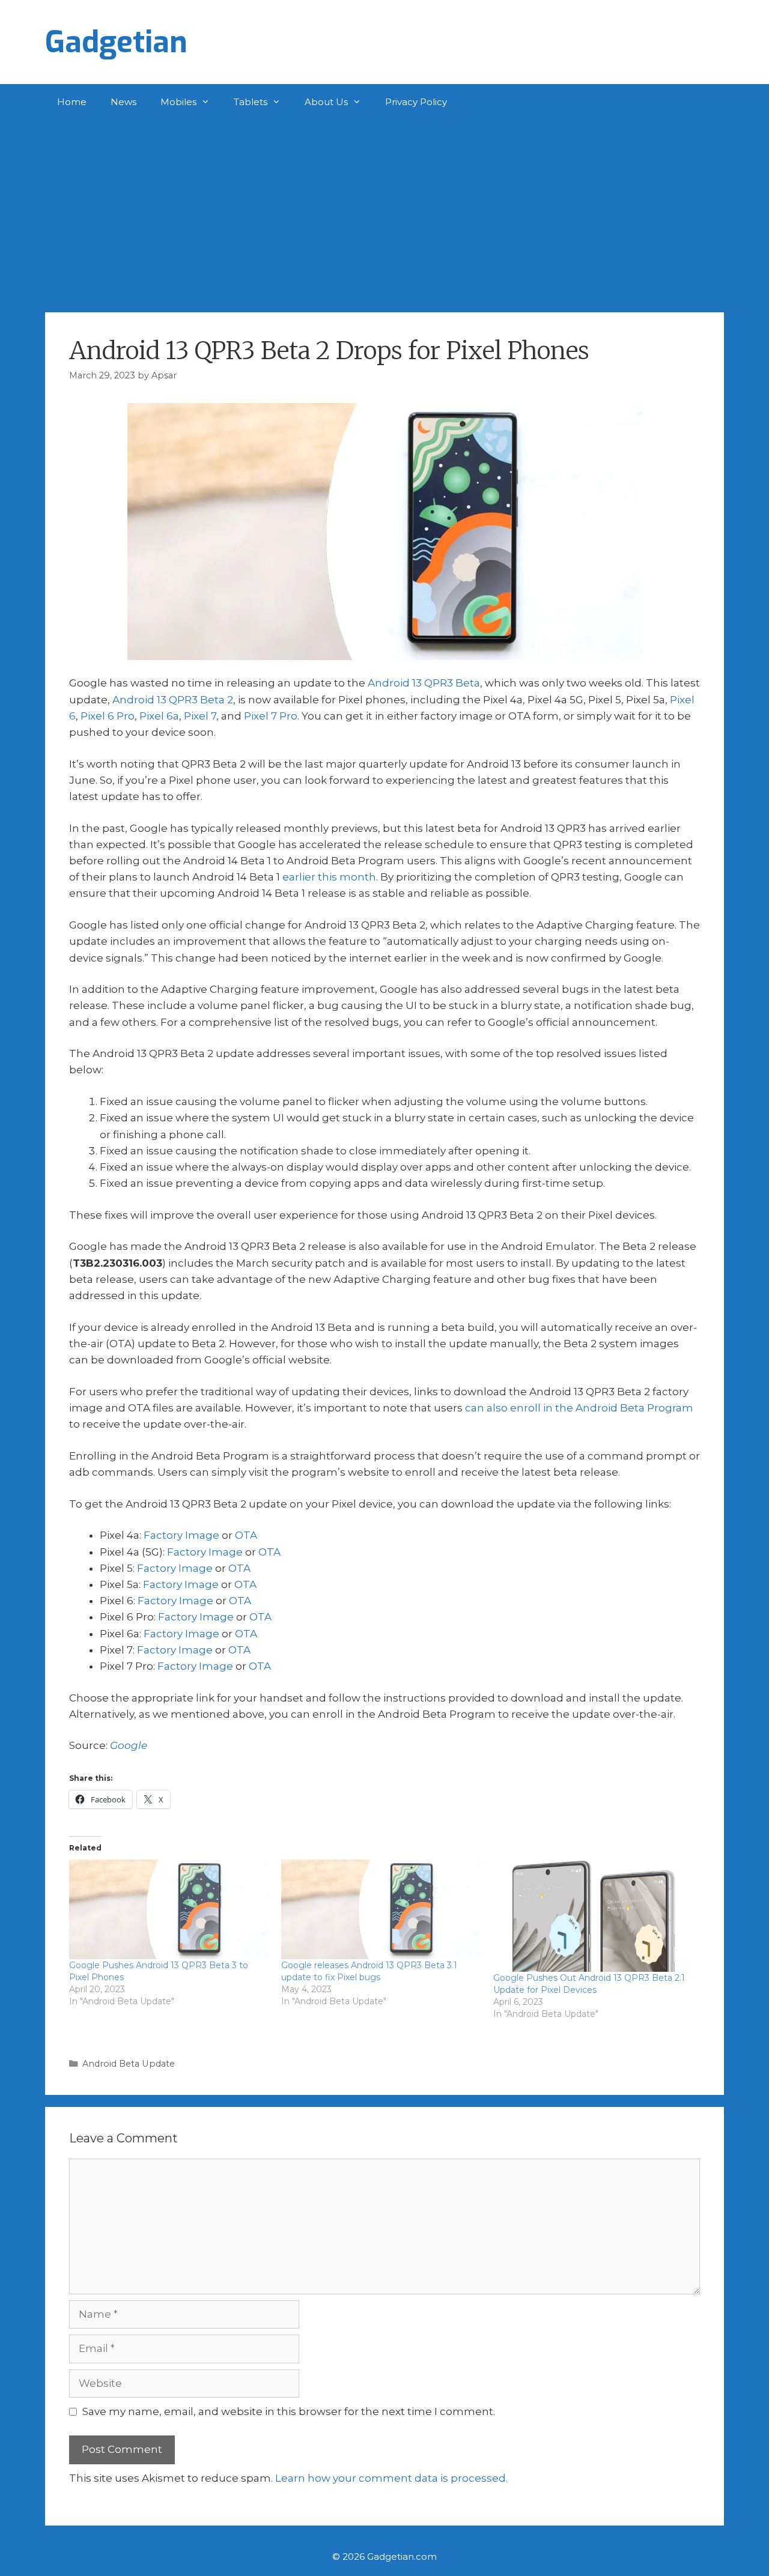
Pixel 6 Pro (108, 716)
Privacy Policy (416, 102)
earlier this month (329, 877)
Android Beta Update (129, 2064)
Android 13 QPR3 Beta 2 (173, 700)
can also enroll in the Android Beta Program (579, 1408)
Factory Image (181, 1535)
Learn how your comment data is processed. (391, 2478)
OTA (246, 1535)
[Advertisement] (384, 210)
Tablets (251, 102)
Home (72, 102)
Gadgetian (116, 42)
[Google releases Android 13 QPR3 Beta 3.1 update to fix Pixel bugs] (381, 1910)
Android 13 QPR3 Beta (424, 683)
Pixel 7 (200, 716)
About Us (326, 102)
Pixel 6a (159, 716)
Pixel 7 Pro (271, 716)
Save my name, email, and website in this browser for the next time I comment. (289, 2411)
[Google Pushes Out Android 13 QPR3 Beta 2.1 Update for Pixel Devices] (593, 1916)
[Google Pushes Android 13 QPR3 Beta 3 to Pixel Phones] (169, 1910)
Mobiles (178, 102)
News (123, 102)
